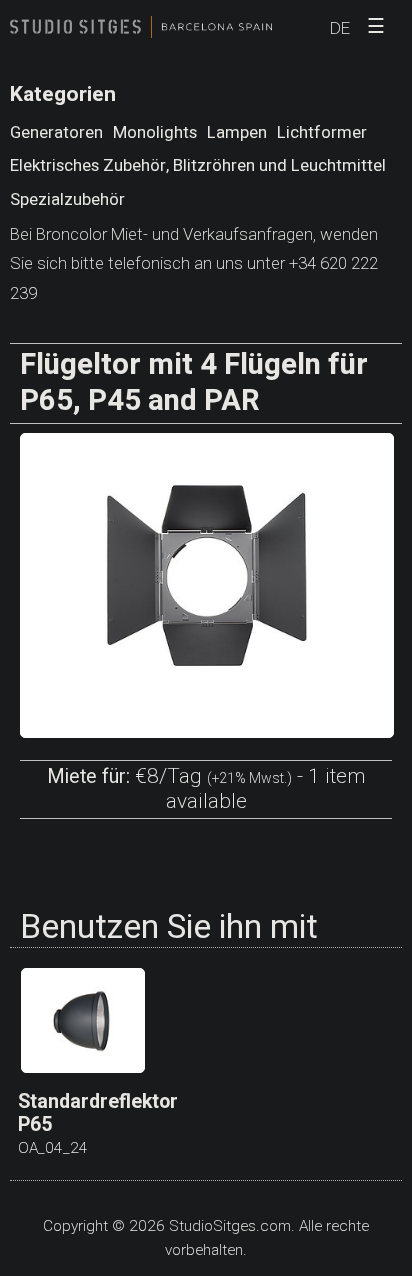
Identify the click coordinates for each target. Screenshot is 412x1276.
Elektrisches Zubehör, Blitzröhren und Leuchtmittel (198, 165)
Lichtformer (322, 132)
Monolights (155, 132)
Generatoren (56, 132)
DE (340, 28)
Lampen (237, 132)
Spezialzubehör (67, 199)
